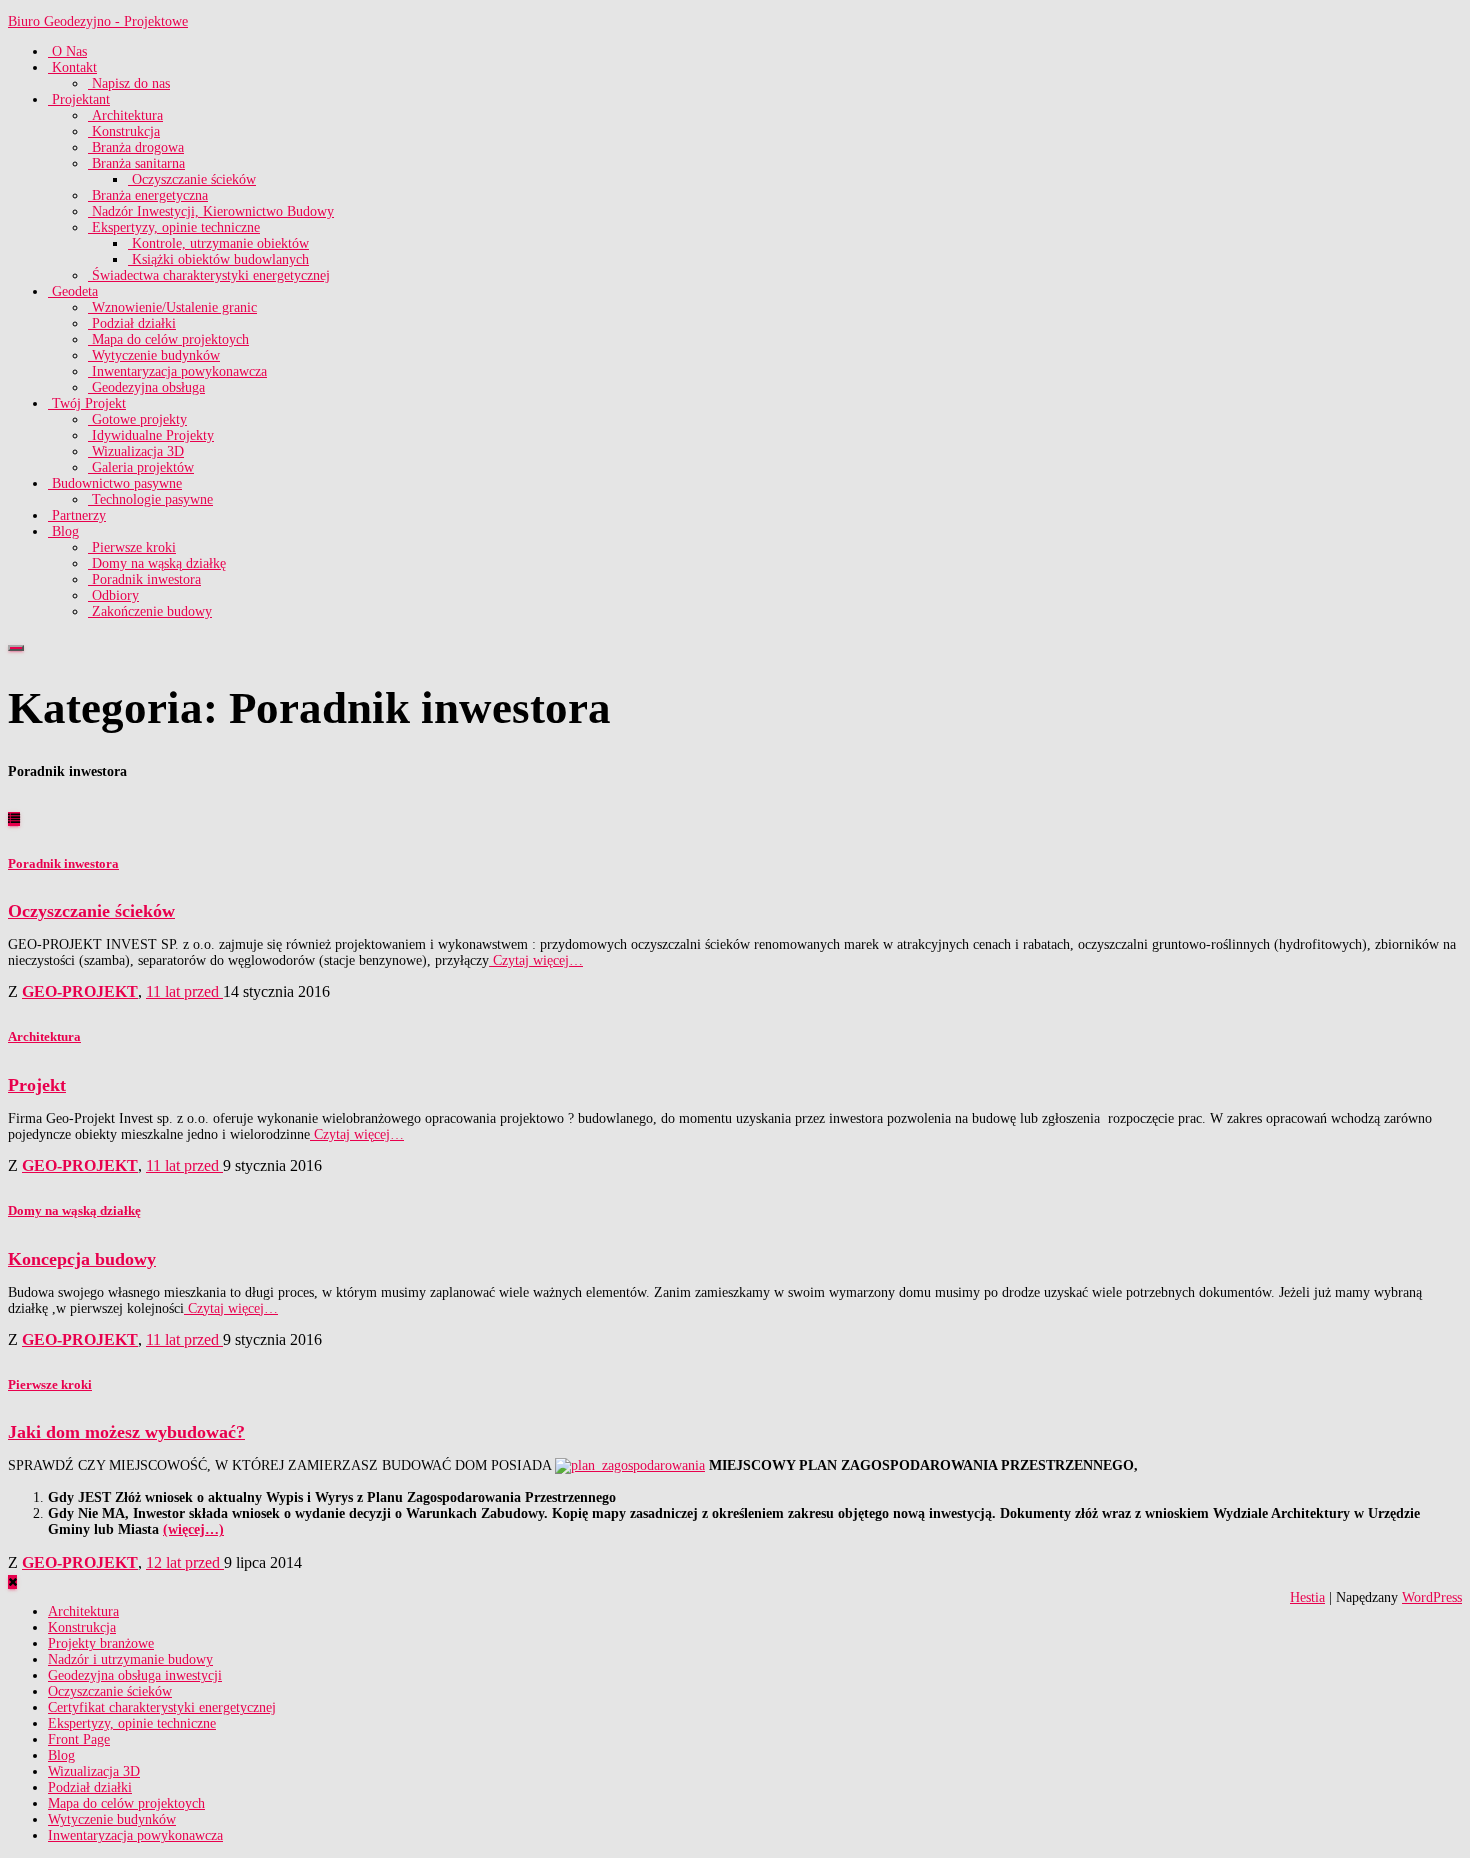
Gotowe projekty (137, 419)
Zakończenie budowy (150, 611)
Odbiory (113, 595)
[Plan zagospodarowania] (630, 1465)
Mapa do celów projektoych (168, 339)
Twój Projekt (87, 403)
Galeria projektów (141, 467)
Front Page (79, 1739)
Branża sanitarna (136, 163)
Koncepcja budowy (82, 1259)
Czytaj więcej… (536, 960)
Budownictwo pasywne (115, 483)
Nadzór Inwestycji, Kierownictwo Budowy (211, 211)
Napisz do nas (129, 83)
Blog (63, 531)
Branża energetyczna (148, 195)
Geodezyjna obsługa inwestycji (135, 1675)
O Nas (67, 51)
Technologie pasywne (150, 499)
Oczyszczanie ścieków (192, 179)
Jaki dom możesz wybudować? (126, 1432)
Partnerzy (77, 515)
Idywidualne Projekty (151, 435)
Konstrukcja (124, 131)
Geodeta (73, 291)
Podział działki (132, 323)
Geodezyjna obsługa (146, 387)
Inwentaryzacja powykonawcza (177, 371)
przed (184, 991)
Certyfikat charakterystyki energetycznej (162, 1707)
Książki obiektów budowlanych (218, 259)
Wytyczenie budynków (154, 355)
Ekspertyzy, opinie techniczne (174, 227)
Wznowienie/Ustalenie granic (172, 307)
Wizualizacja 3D (136, 451)
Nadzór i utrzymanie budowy (130, 1659)
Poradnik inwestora (144, 579)
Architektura (125, 115)
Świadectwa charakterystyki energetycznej (209, 275)
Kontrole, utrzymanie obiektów (218, 243)
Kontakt (72, 67)
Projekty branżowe (101, 1643)
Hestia (1307, 1597)
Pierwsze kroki (132, 547)
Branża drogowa (136, 147)
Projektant (79, 99)
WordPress (1432, 1597)
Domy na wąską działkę (157, 563)
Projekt (37, 1085)
